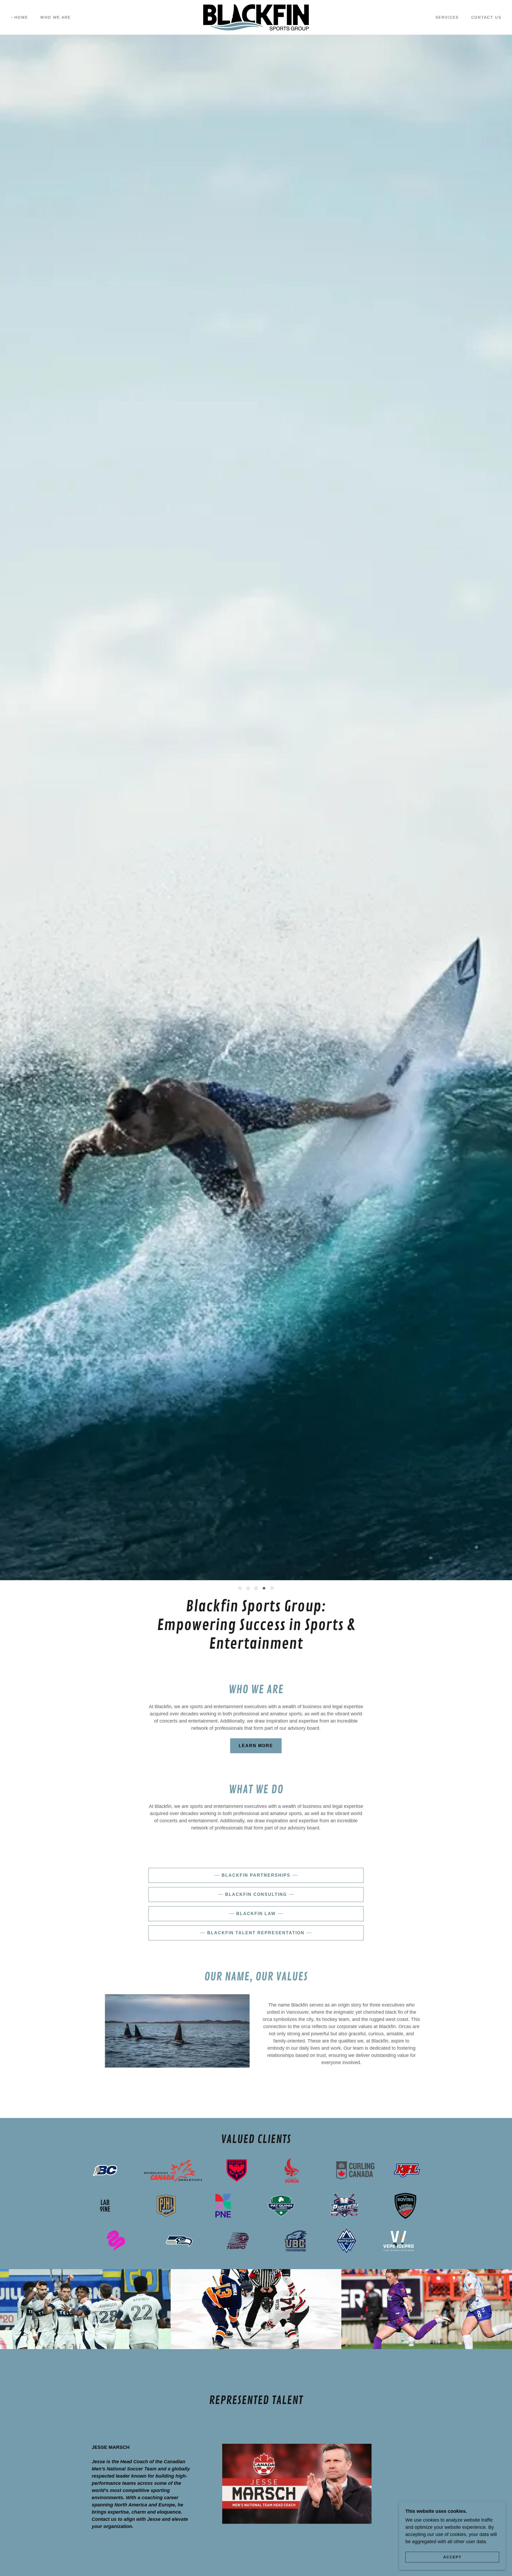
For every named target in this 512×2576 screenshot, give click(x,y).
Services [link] (447, 17)
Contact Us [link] (486, 17)
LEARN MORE (256, 1746)
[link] (256, 17)
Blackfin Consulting (256, 1894)
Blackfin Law (256, 1914)
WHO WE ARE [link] (55, 17)
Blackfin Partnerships (256, 1875)
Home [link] (21, 17)
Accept (452, 2557)
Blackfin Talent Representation (256, 1933)
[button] (240, 1588)
